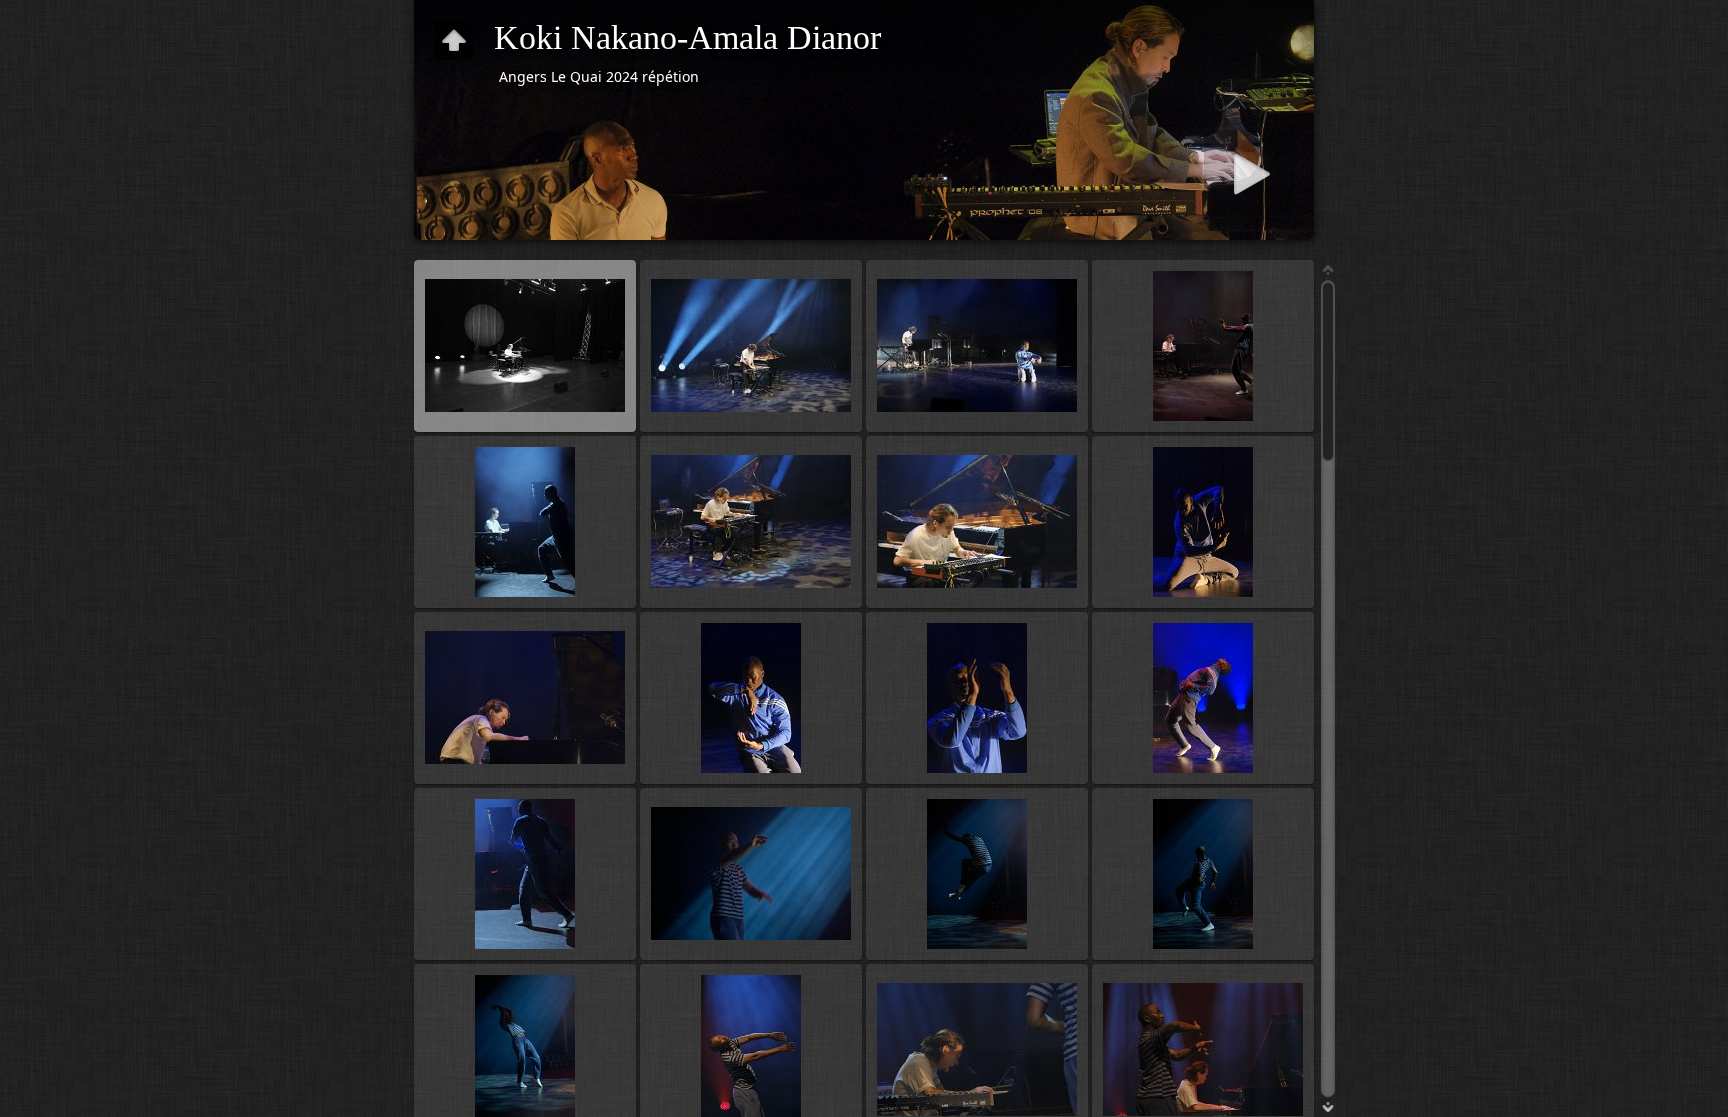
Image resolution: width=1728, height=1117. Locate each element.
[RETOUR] (454, 40)
